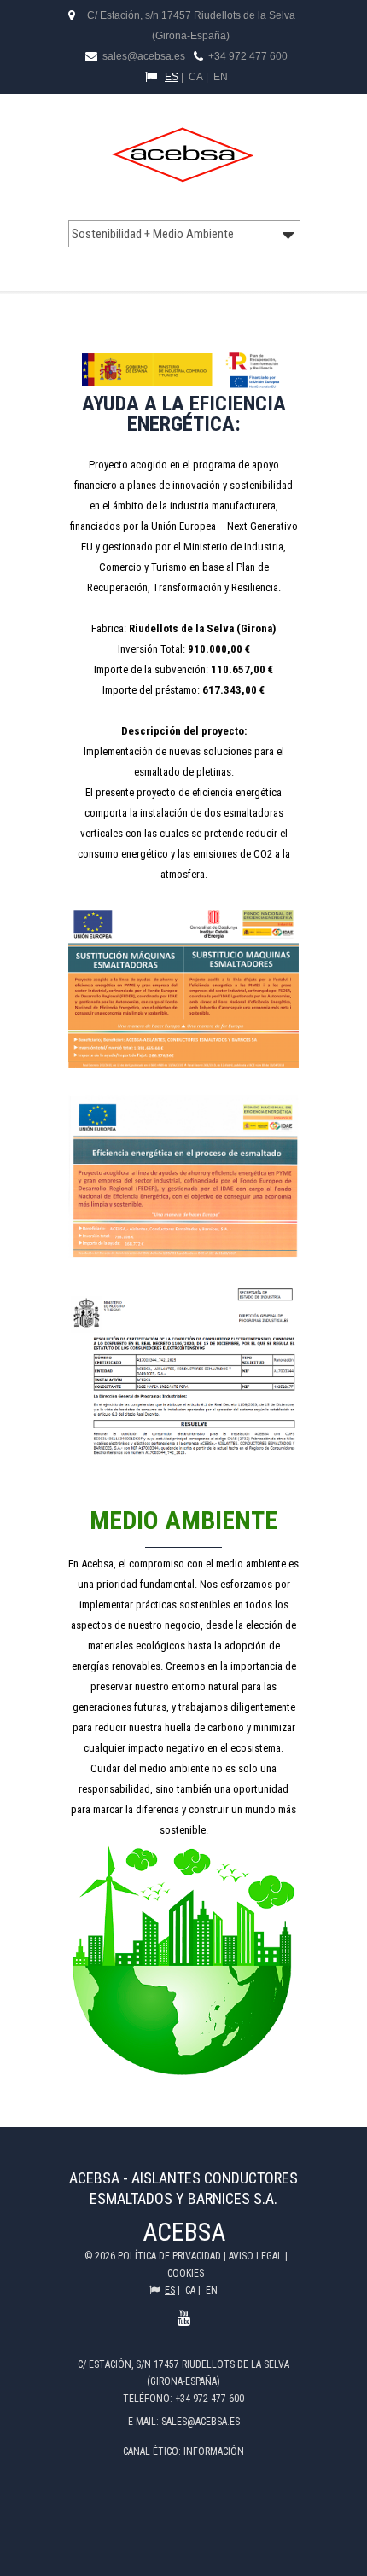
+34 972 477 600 (248, 56)
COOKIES (186, 2273)
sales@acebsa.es (143, 56)
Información (214, 2451)
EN (221, 77)
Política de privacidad (171, 2256)
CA (196, 77)
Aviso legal (257, 2256)
